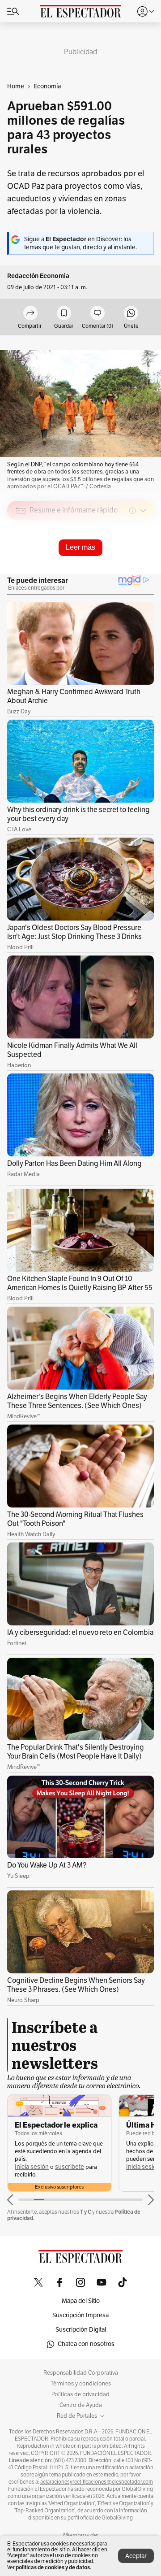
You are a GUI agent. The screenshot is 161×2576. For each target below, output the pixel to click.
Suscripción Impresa (80, 2315)
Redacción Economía (38, 276)
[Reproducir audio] (21, 562)
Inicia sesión (32, 2167)
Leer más (80, 547)
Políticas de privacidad (80, 2394)
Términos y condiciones (81, 2384)
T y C (86, 2212)
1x (144, 574)
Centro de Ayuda (81, 2405)
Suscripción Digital (81, 2330)
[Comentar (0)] (97, 314)
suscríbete (70, 2167)
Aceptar (136, 2556)
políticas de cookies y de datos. (53, 2567)
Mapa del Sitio (81, 2301)
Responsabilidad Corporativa (81, 2373)
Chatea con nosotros (86, 2344)
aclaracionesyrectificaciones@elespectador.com (97, 2482)
